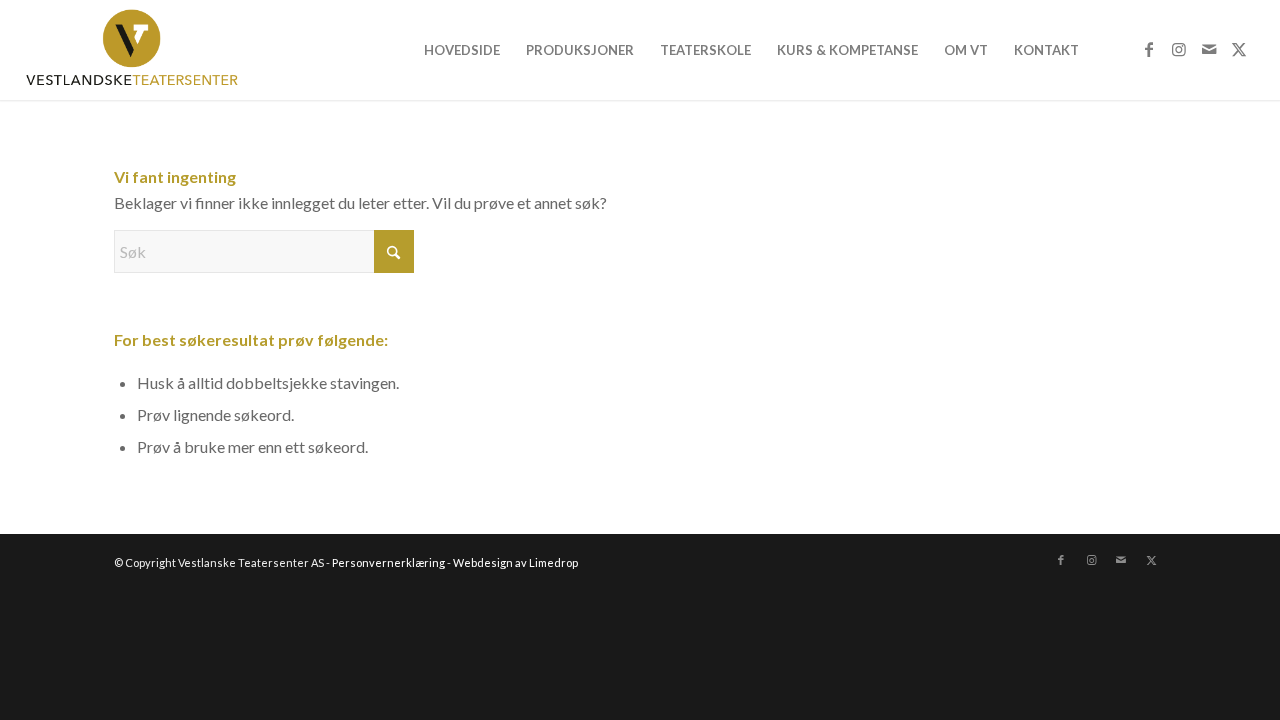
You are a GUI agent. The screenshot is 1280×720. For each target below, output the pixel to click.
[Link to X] (1239, 49)
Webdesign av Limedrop (515, 562)
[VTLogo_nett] (137, 50)
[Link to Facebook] (1149, 49)
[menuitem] (462, 50)
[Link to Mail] (1209, 49)
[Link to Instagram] (1179, 49)
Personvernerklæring (388, 562)
